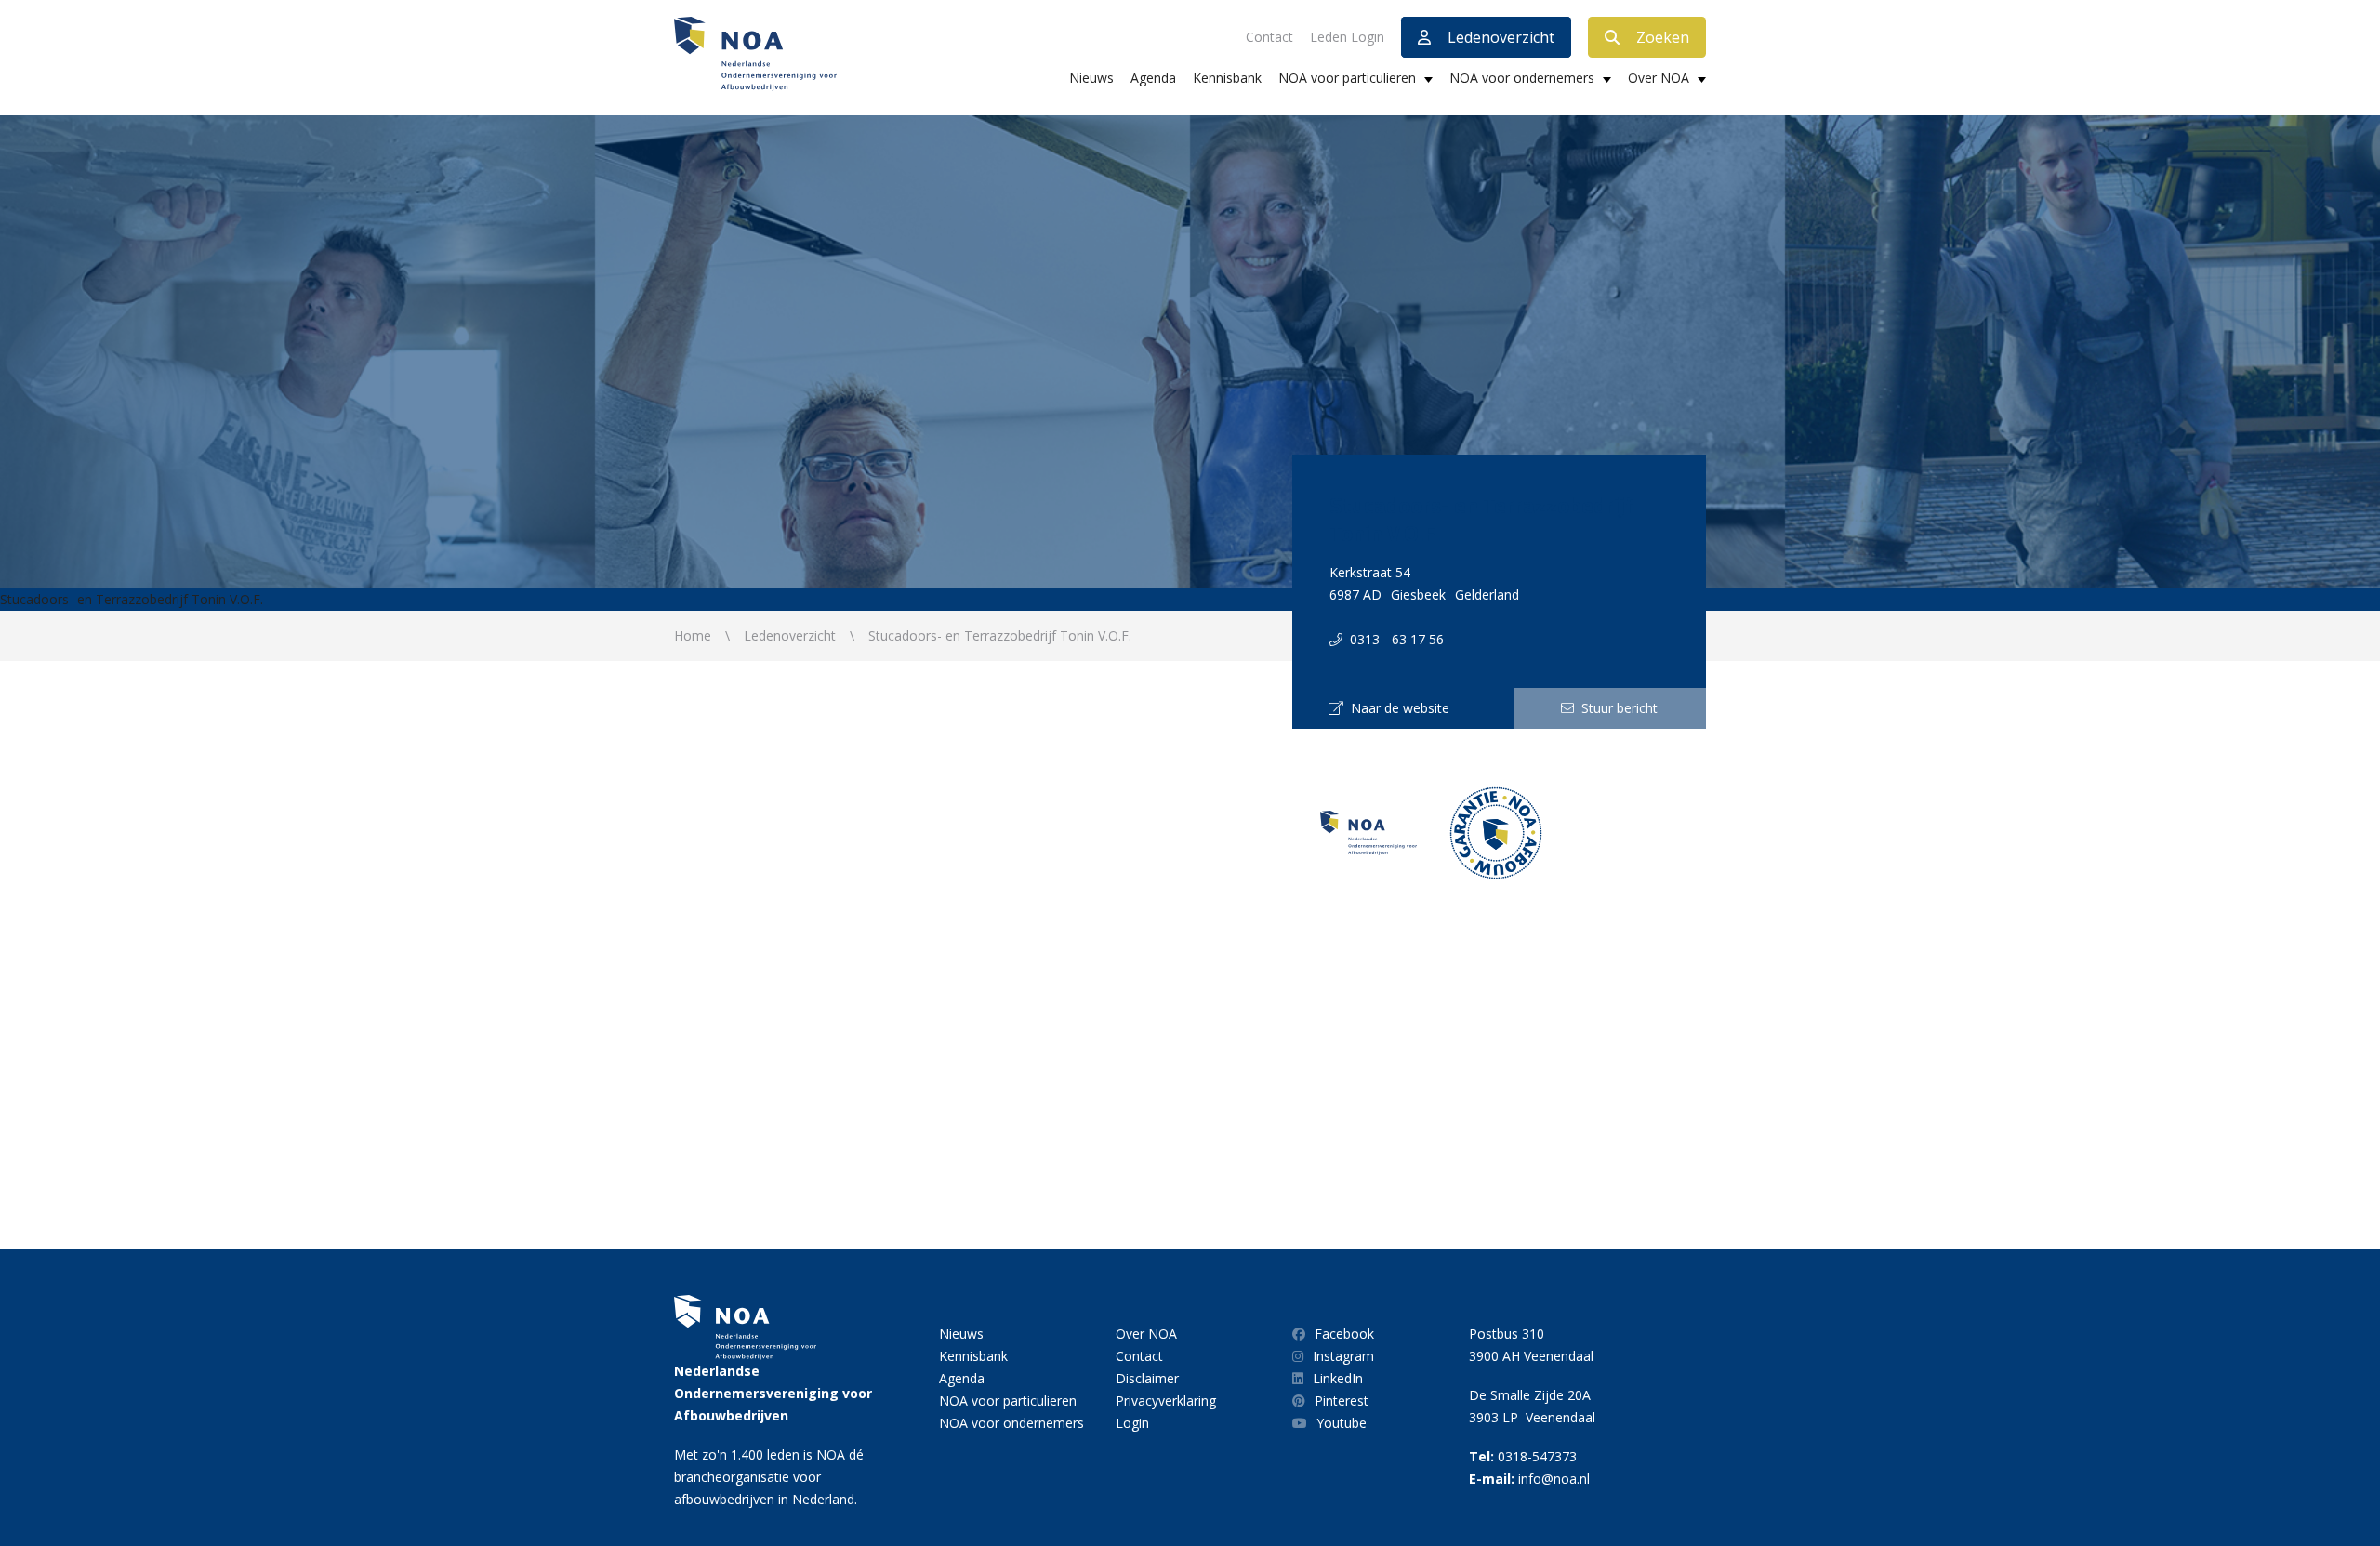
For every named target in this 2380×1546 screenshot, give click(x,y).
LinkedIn (1338, 1378)
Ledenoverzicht (1501, 37)
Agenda (1153, 78)
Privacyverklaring (1166, 1401)
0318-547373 (1537, 1456)
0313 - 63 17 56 (1393, 639)
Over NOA (1659, 78)
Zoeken (1663, 37)
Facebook (1344, 1334)
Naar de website (1396, 708)
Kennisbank (1227, 78)
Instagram (1343, 1356)
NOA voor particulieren (1347, 78)
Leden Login (1347, 37)
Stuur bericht (1616, 708)
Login (1132, 1423)
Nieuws (1091, 78)
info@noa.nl (1554, 1479)
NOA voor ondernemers (1522, 78)
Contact (1269, 37)
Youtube (1342, 1423)
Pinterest (1342, 1401)
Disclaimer (1147, 1378)
